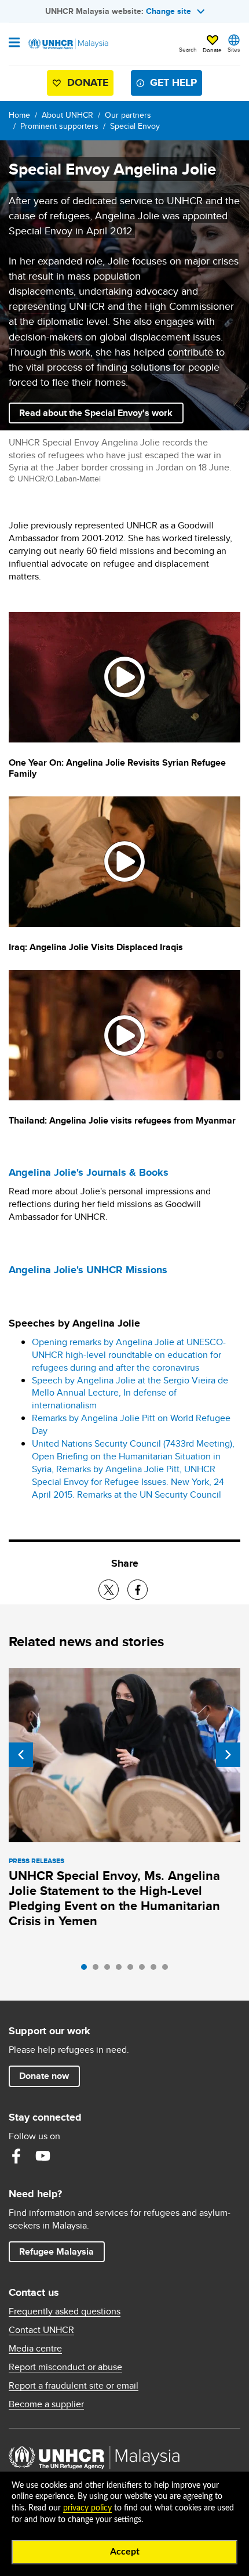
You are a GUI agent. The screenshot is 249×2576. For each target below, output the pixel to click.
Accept (125, 2552)
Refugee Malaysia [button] (62, 2251)
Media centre (35, 2349)
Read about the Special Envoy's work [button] (96, 413)
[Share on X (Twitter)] (109, 1590)
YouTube (43, 2156)
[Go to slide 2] (98, 1970)
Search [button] (188, 49)
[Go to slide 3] (110, 1970)
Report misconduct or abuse (65, 2367)
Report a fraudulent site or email (74, 2386)
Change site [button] (169, 11)
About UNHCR (67, 115)
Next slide (228, 1755)
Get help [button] (169, 85)
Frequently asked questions (65, 2311)
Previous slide (21, 1755)
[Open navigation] (14, 44)
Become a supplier (46, 2404)
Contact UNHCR (41, 2330)
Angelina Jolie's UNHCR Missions (88, 1270)
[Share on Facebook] (138, 1590)
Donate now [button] (44, 2076)
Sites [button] (234, 49)
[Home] (68, 44)
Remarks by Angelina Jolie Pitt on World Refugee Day (131, 1424)
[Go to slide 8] (168, 1970)
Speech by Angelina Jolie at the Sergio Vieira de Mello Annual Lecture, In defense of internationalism (130, 1393)
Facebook (16, 2156)
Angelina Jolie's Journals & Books (89, 1172)
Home (19, 115)
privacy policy (87, 2508)
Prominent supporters (59, 126)
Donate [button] (212, 50)
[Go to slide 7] (156, 1970)
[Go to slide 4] (122, 1970)
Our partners (128, 115)
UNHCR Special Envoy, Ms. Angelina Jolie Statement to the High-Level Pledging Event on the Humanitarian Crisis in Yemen (114, 1898)
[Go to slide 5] (133, 1970)
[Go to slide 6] (145, 1970)
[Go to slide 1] (87, 1970)
